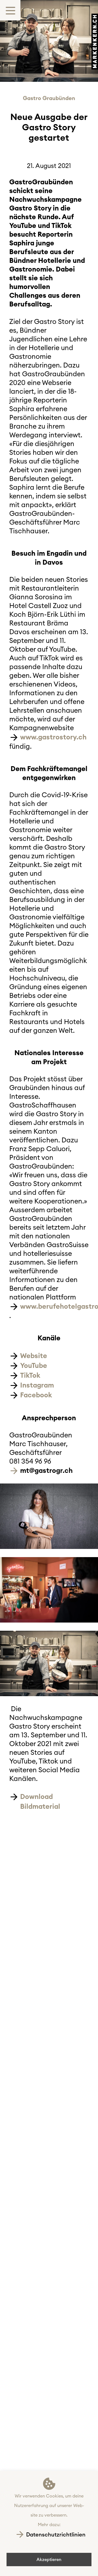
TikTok (30, 1375)
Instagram (37, 1385)
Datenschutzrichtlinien (56, 2534)
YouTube (34, 1365)
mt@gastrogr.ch (46, 1470)
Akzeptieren (49, 2559)
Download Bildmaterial (40, 1801)
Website (34, 1356)
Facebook (36, 1395)
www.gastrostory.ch (53, 737)
